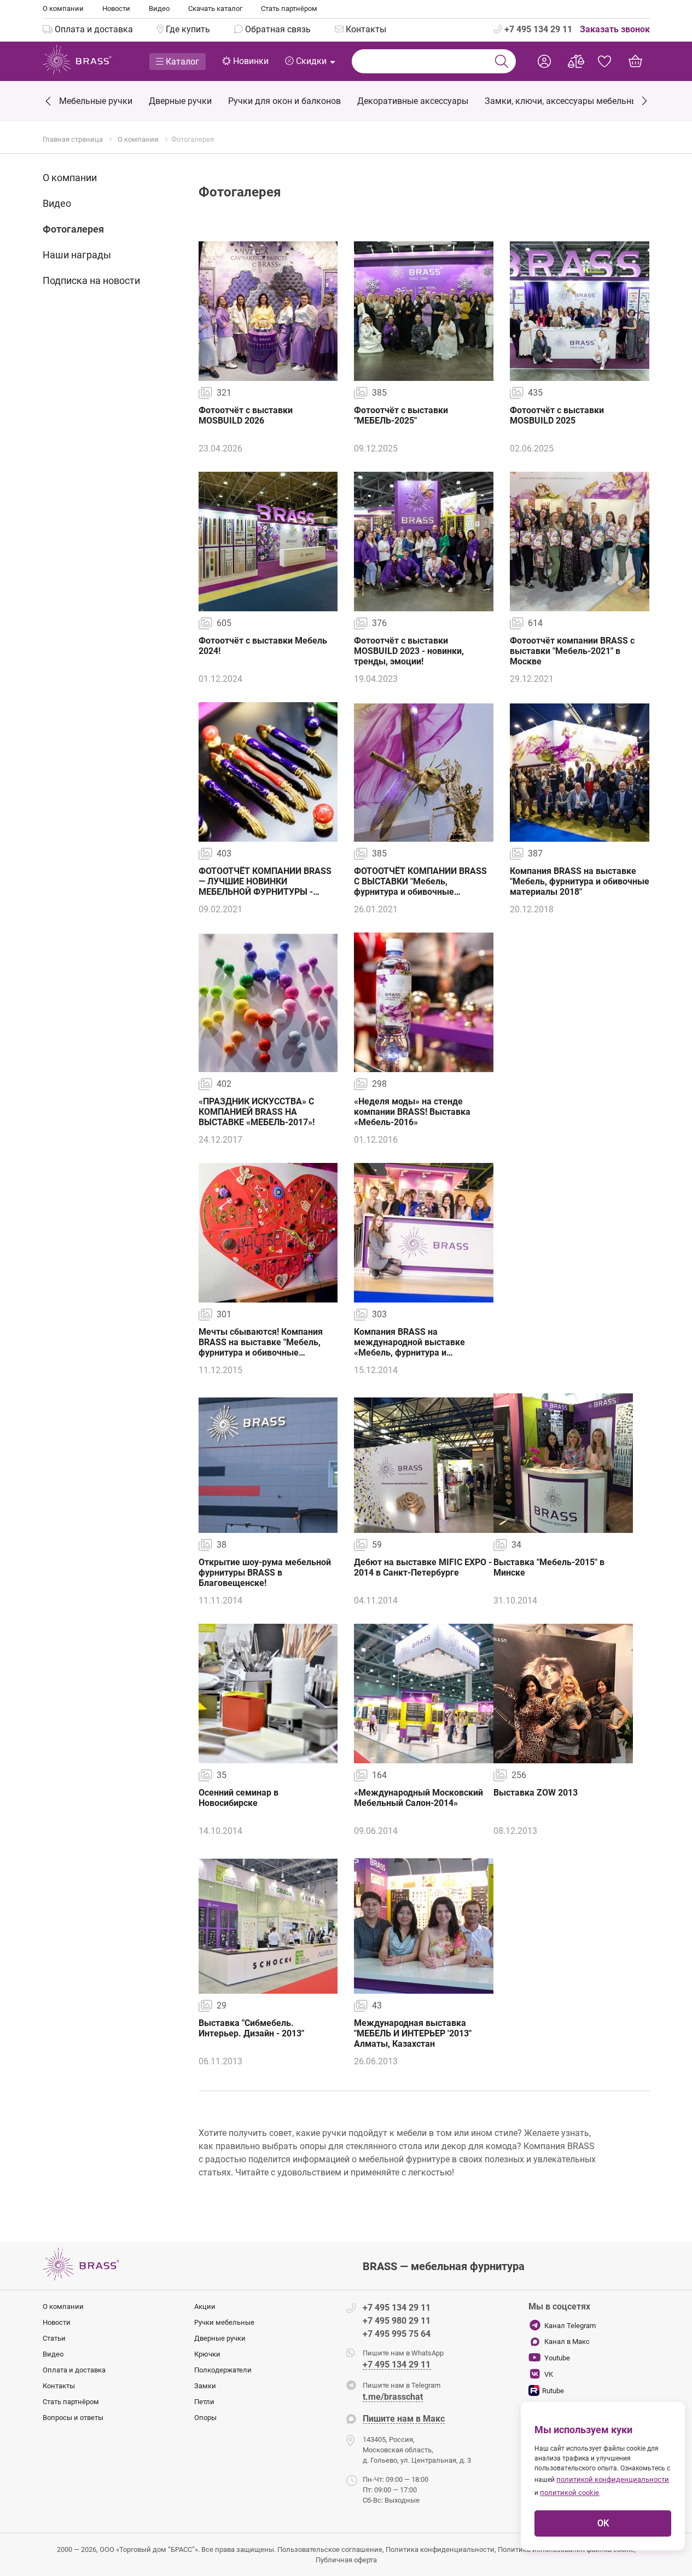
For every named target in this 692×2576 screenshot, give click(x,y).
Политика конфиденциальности (440, 2549)
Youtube (557, 2358)
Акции (205, 2306)
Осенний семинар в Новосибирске (239, 1798)
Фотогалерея (73, 229)
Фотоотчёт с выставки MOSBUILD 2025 (557, 415)
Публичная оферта (346, 2560)
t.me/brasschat (393, 2397)
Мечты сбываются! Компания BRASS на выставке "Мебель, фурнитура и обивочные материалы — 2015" (261, 1347)
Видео (159, 8)
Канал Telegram (570, 2326)
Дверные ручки (220, 2338)
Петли (204, 2402)
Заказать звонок (615, 29)
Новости (116, 8)
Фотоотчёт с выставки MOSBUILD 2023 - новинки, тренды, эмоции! (409, 651)
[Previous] (49, 102)
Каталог (181, 62)
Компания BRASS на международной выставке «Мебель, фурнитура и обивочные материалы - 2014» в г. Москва (421, 1353)
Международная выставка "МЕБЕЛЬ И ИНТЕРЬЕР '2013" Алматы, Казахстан (413, 2033)
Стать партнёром (289, 8)
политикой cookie (569, 2493)
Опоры (205, 2418)
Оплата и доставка (74, 2370)
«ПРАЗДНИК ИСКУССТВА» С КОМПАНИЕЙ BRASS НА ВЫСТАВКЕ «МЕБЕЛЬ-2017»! (257, 1112)
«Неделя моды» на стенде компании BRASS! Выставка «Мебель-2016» (412, 1112)
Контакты (59, 2386)
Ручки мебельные (224, 2322)
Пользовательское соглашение (330, 2549)
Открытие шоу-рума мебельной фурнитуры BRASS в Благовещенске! (265, 1573)
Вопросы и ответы (73, 2418)
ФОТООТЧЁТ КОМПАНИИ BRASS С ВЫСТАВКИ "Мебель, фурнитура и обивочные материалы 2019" (420, 887)
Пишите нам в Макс (404, 2419)
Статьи (54, 2338)
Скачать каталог (215, 8)
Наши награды (77, 255)
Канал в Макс (567, 2341)
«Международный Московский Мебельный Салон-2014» (418, 1798)
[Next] (644, 100)
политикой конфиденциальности (613, 2479)
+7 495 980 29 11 (397, 2321)
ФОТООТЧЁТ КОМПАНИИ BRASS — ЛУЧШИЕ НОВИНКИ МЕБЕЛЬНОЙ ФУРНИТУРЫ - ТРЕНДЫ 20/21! (265, 887)
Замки (205, 2386)
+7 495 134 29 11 (537, 29)
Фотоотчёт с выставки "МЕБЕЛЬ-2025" (401, 415)
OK (603, 2523)
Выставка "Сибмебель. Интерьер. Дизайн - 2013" (251, 2028)
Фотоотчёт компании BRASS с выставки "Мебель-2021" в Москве (572, 651)
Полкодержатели (223, 2370)
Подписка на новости (91, 280)
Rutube (553, 2391)
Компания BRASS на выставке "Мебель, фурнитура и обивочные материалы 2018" (580, 881)
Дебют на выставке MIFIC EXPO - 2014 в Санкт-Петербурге (423, 1567)
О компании (63, 8)
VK (549, 2374)
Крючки (207, 2354)
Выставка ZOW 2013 (536, 1793)
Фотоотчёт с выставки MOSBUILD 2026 (246, 415)
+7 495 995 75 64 (397, 2334)
